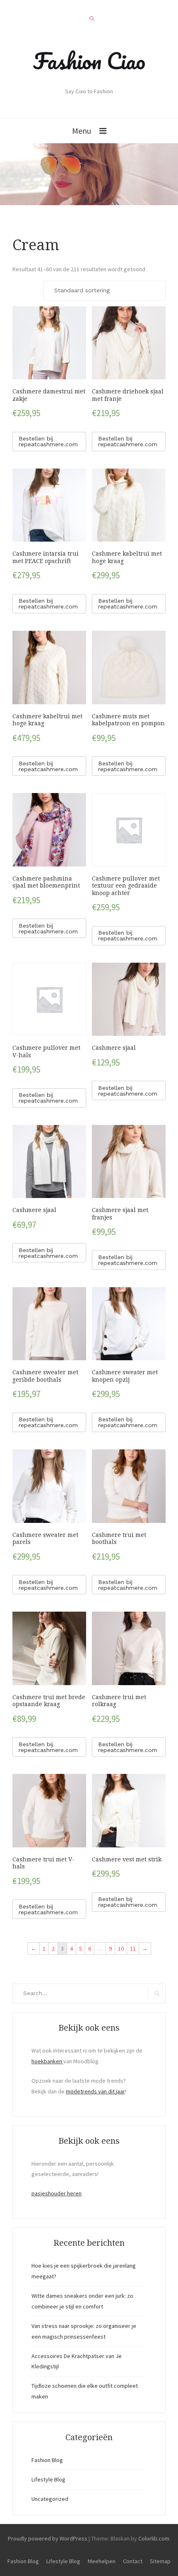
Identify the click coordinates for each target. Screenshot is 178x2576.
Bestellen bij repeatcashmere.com (48, 441)
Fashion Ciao (89, 61)
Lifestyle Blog (48, 2479)
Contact (133, 2561)
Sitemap (160, 2561)
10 (121, 1949)
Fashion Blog (47, 2460)
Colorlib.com (154, 2538)
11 (133, 1949)
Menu (82, 131)
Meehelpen (102, 2561)
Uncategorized (50, 2499)
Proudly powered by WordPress (48, 2538)
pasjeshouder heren (57, 2193)
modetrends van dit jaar (95, 2091)
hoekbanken (47, 2061)
